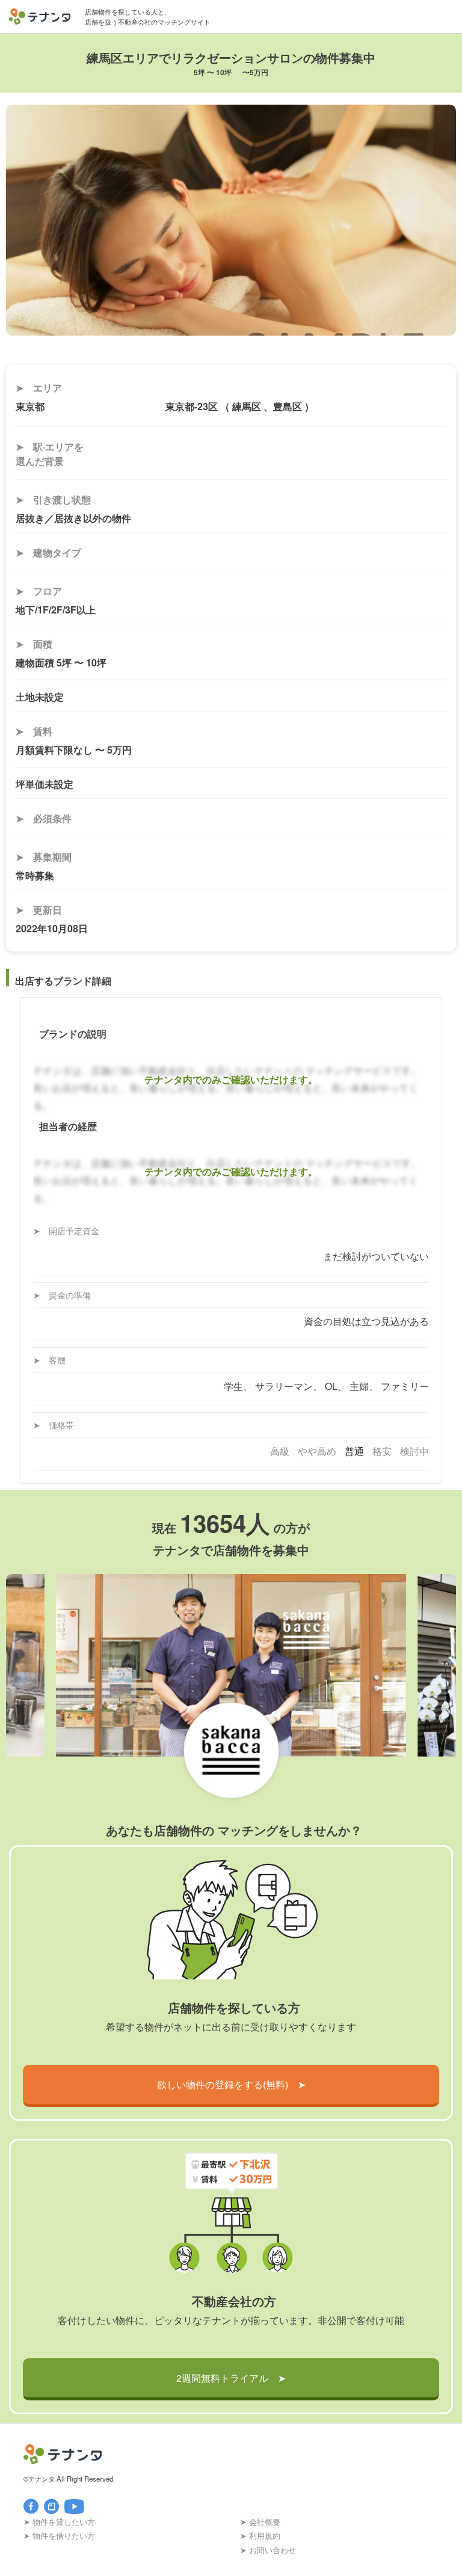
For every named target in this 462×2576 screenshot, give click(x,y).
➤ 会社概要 (260, 2522)
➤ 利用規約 (260, 2535)
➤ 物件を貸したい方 (59, 2522)
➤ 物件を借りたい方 (59, 2535)
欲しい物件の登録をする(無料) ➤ (231, 2084)
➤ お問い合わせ (268, 2550)
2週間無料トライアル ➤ (231, 2378)
